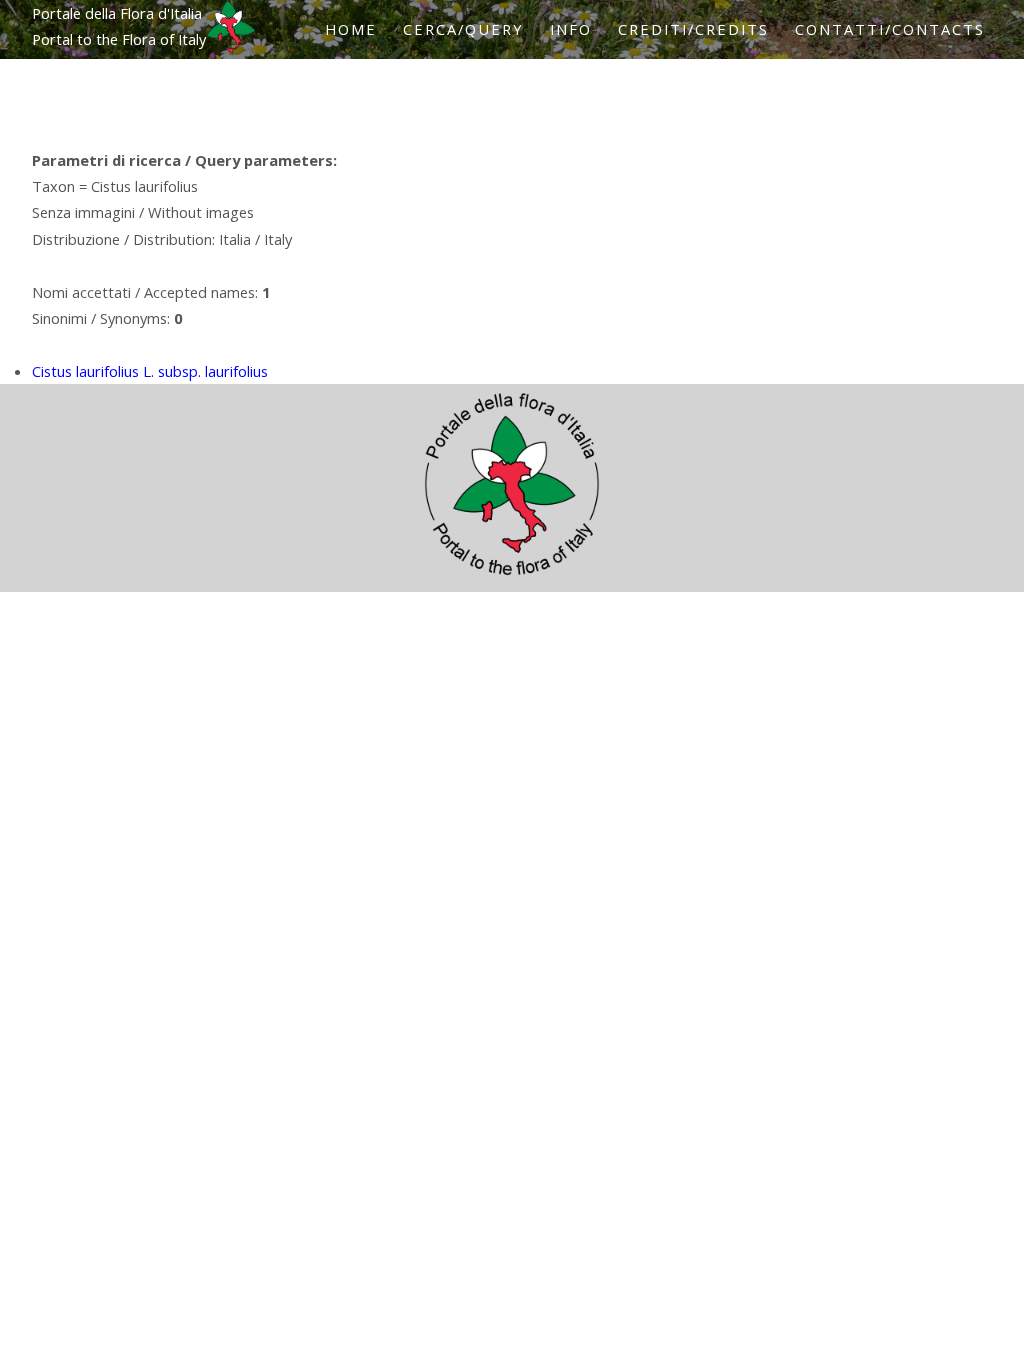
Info (571, 29)
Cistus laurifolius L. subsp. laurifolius (150, 371)
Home (351, 29)
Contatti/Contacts (890, 29)
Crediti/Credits (693, 29)
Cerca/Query (463, 29)
